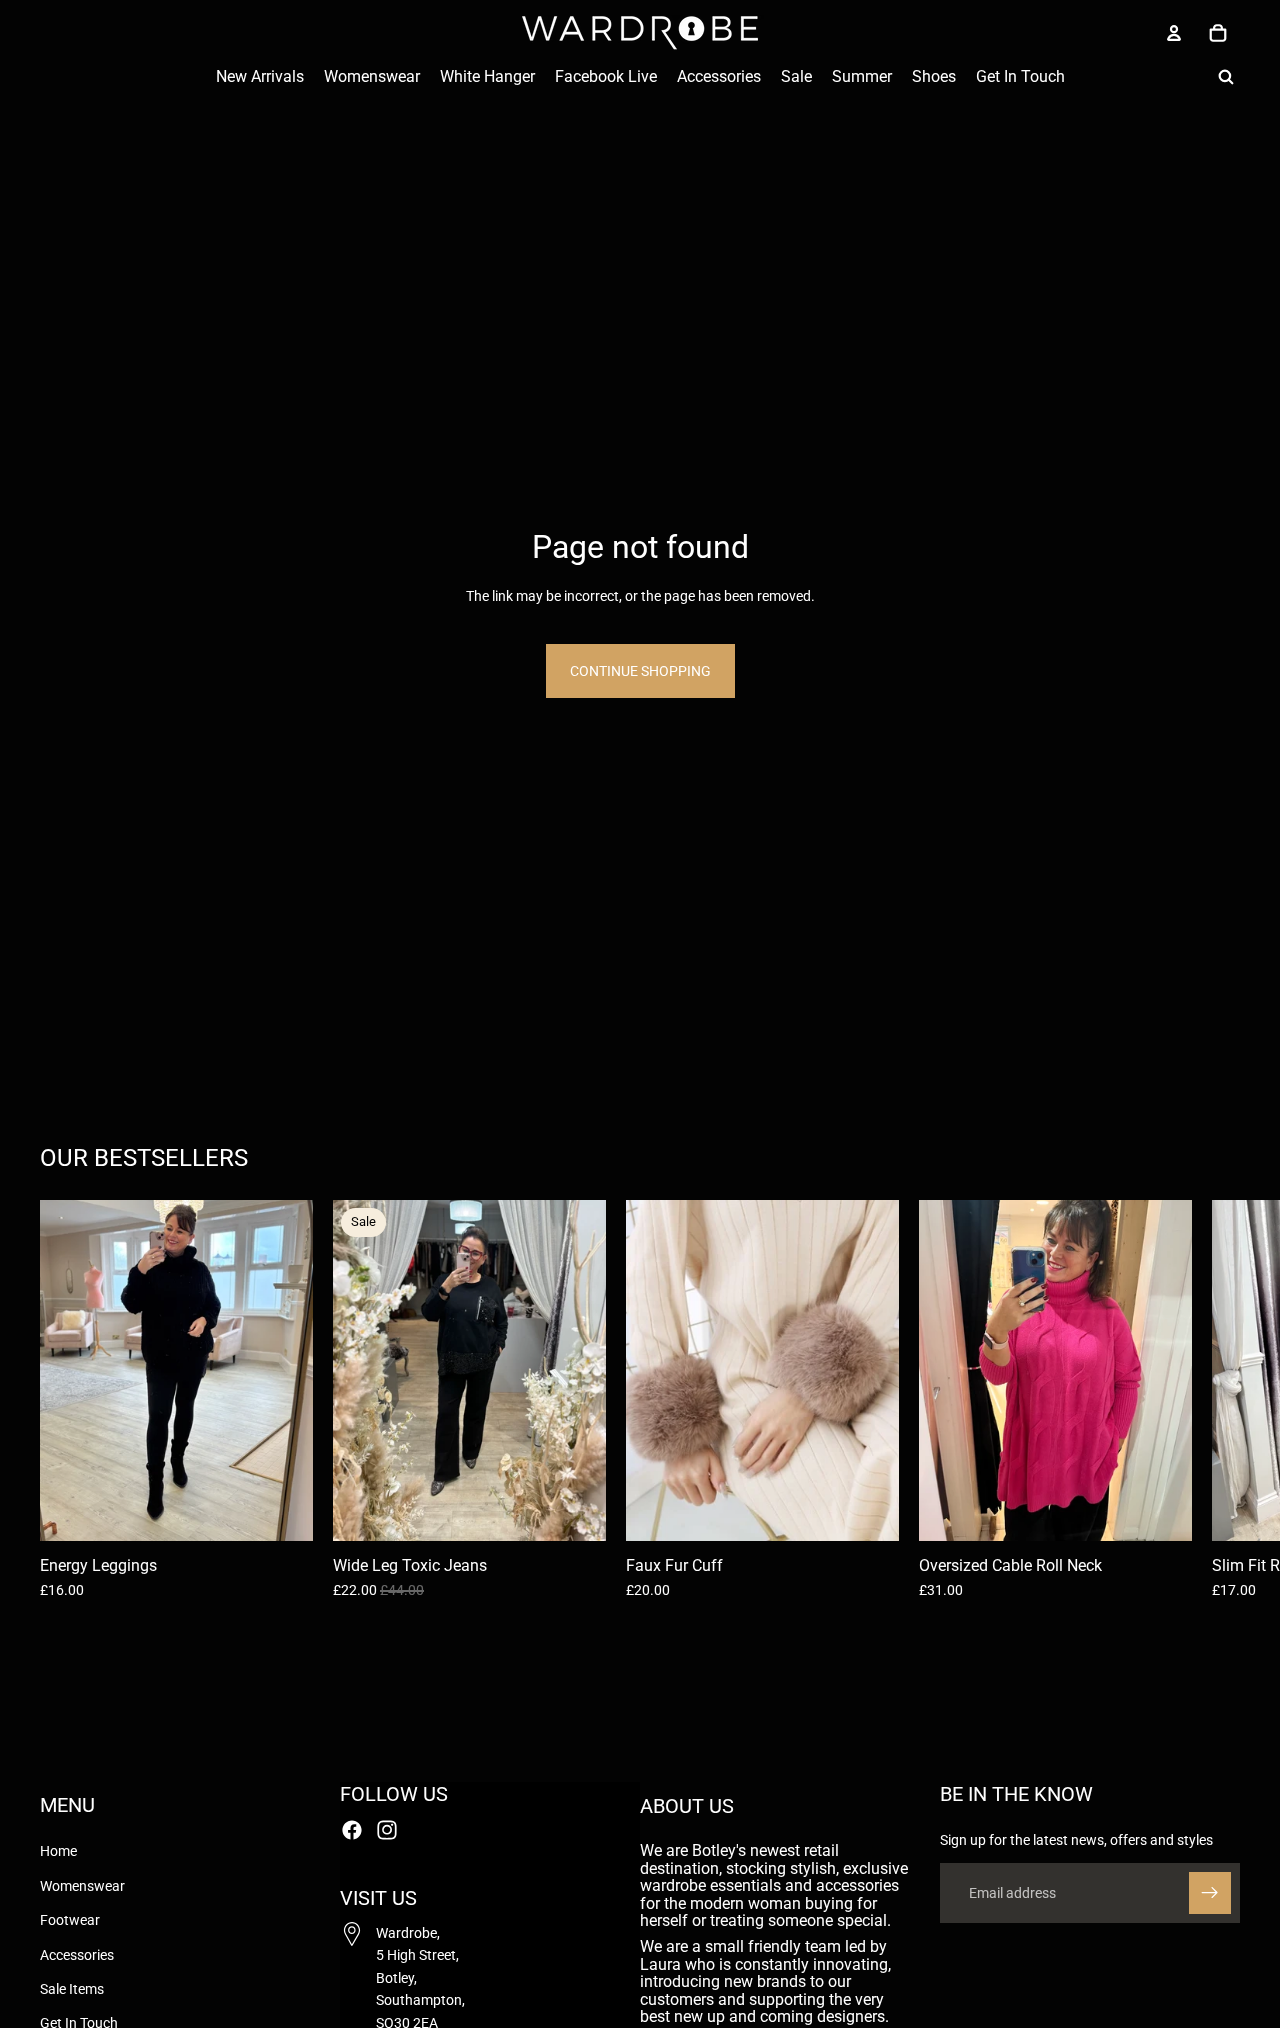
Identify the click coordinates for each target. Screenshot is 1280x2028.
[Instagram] (387, 1830)
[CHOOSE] (282, 1510)
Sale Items (72, 1989)
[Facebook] (352, 1830)
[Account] (1174, 33)
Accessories (77, 1955)
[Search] (1226, 77)
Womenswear (82, 1886)
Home (58, 1852)
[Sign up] (1210, 1893)
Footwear (70, 1921)
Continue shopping (640, 671)
